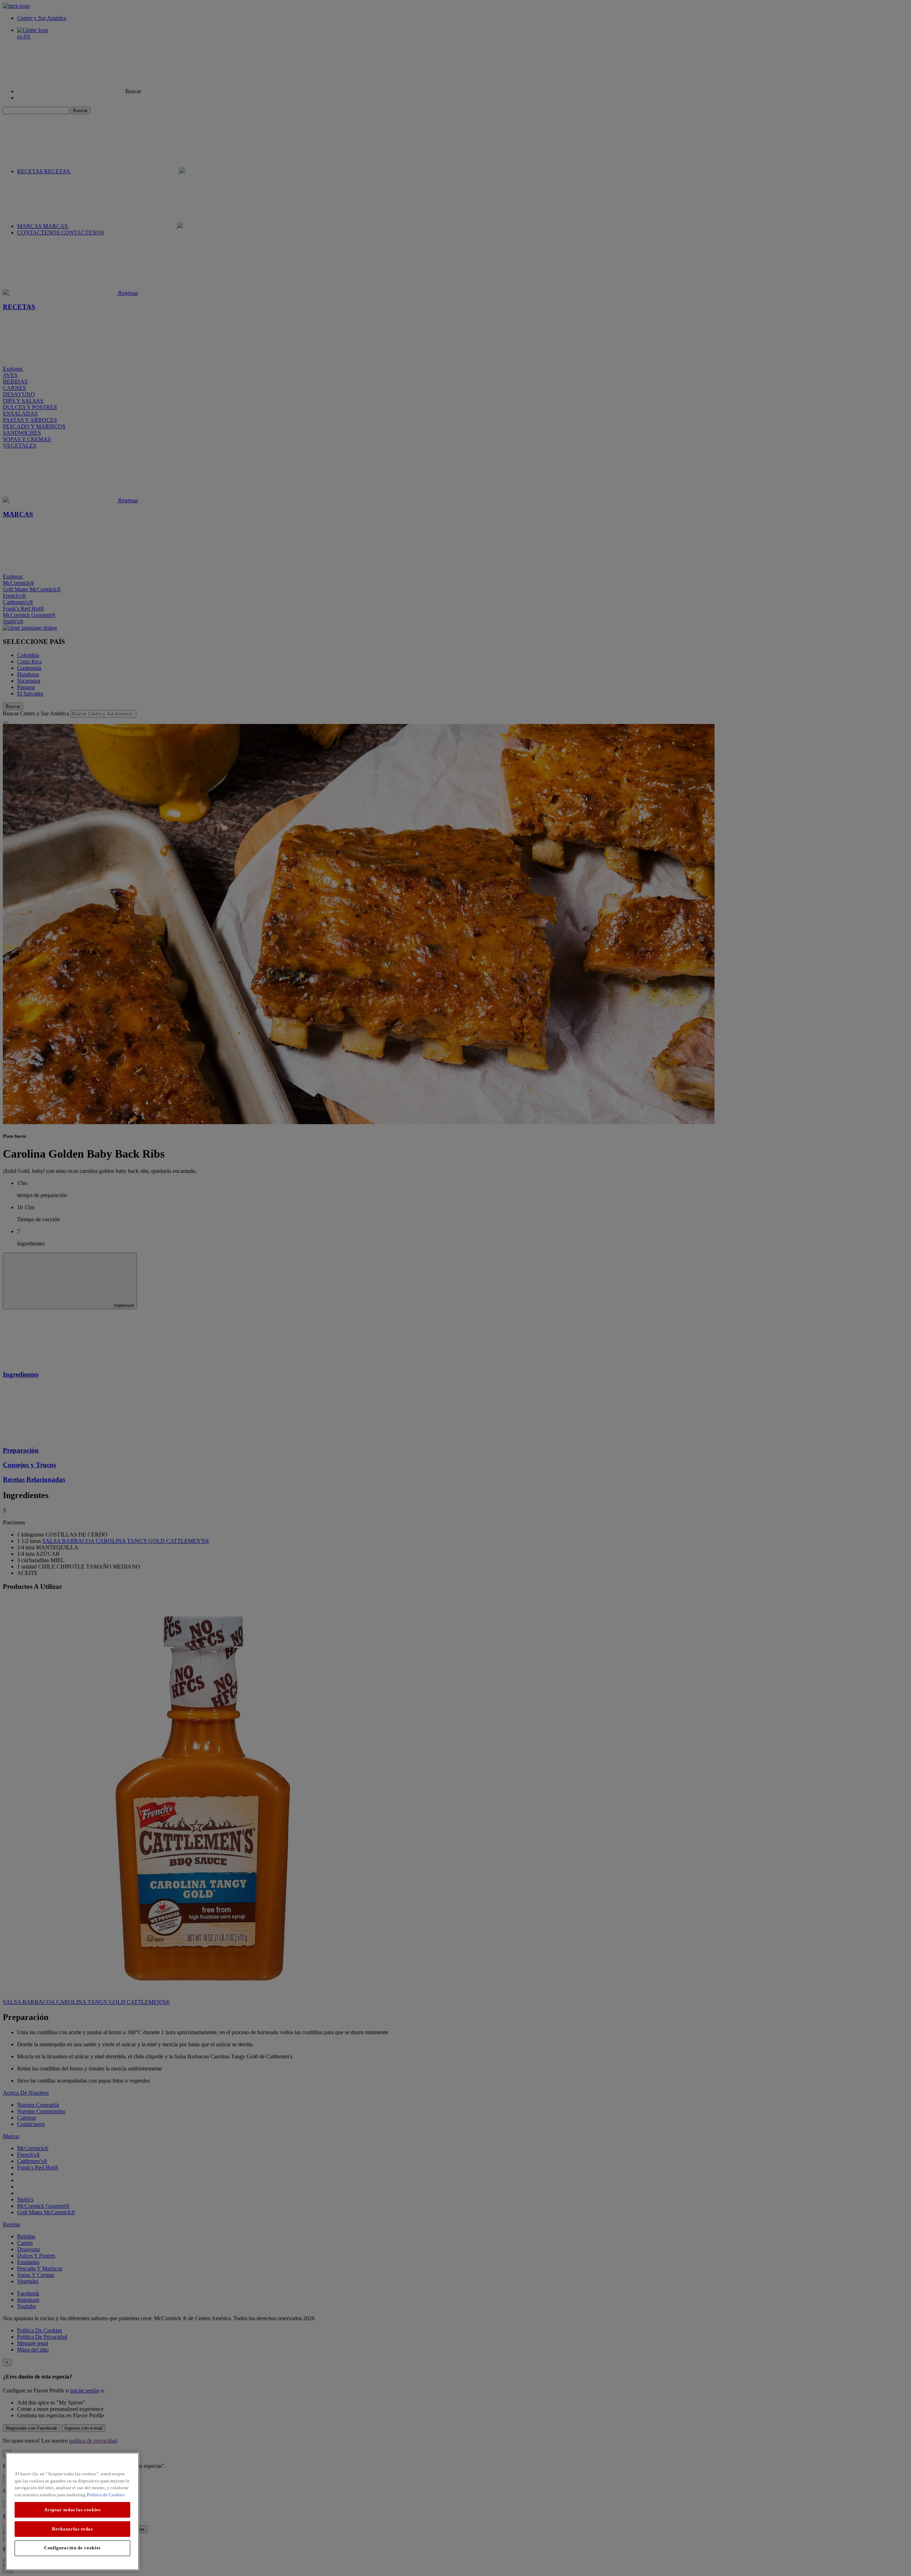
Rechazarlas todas (72, 2529)
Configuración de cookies (72, 2548)
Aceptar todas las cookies (72, 2510)
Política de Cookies (106, 2495)
